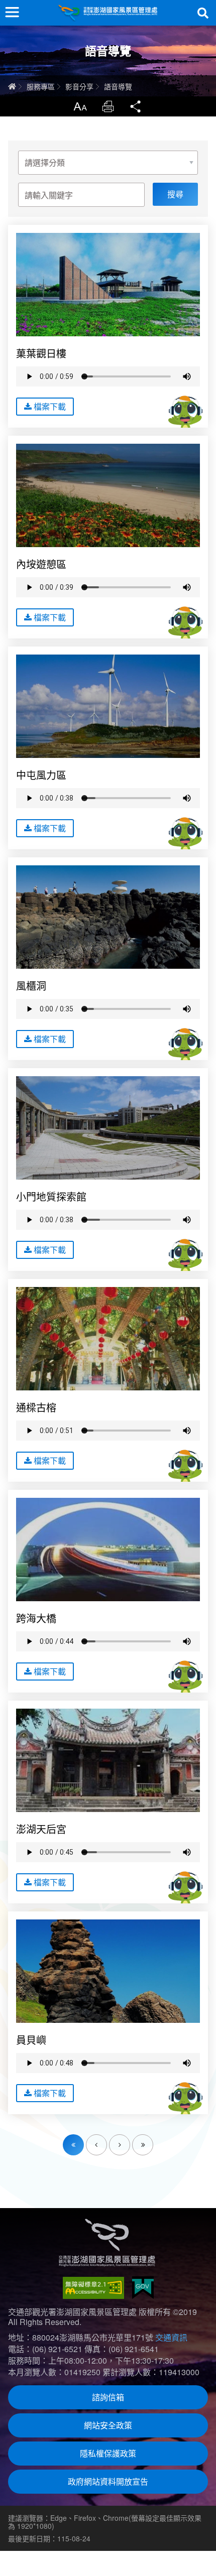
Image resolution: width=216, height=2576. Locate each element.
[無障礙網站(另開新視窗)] (93, 2288)
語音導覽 (118, 86)
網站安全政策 (108, 2425)
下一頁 (130, 2139)
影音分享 (79, 86)
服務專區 (41, 86)
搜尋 (203, 13)
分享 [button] (136, 106)
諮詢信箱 (108, 2397)
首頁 (12, 86)
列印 (108, 106)
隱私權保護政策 (108, 2453)
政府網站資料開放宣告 (108, 2481)
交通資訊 (171, 2337)
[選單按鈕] (12, 12)
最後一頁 (153, 2139)
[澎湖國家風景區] (108, 13)
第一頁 (73, 2145)
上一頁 (107, 2139)
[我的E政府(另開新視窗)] (143, 2288)
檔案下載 (50, 406)
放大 (80, 106)
